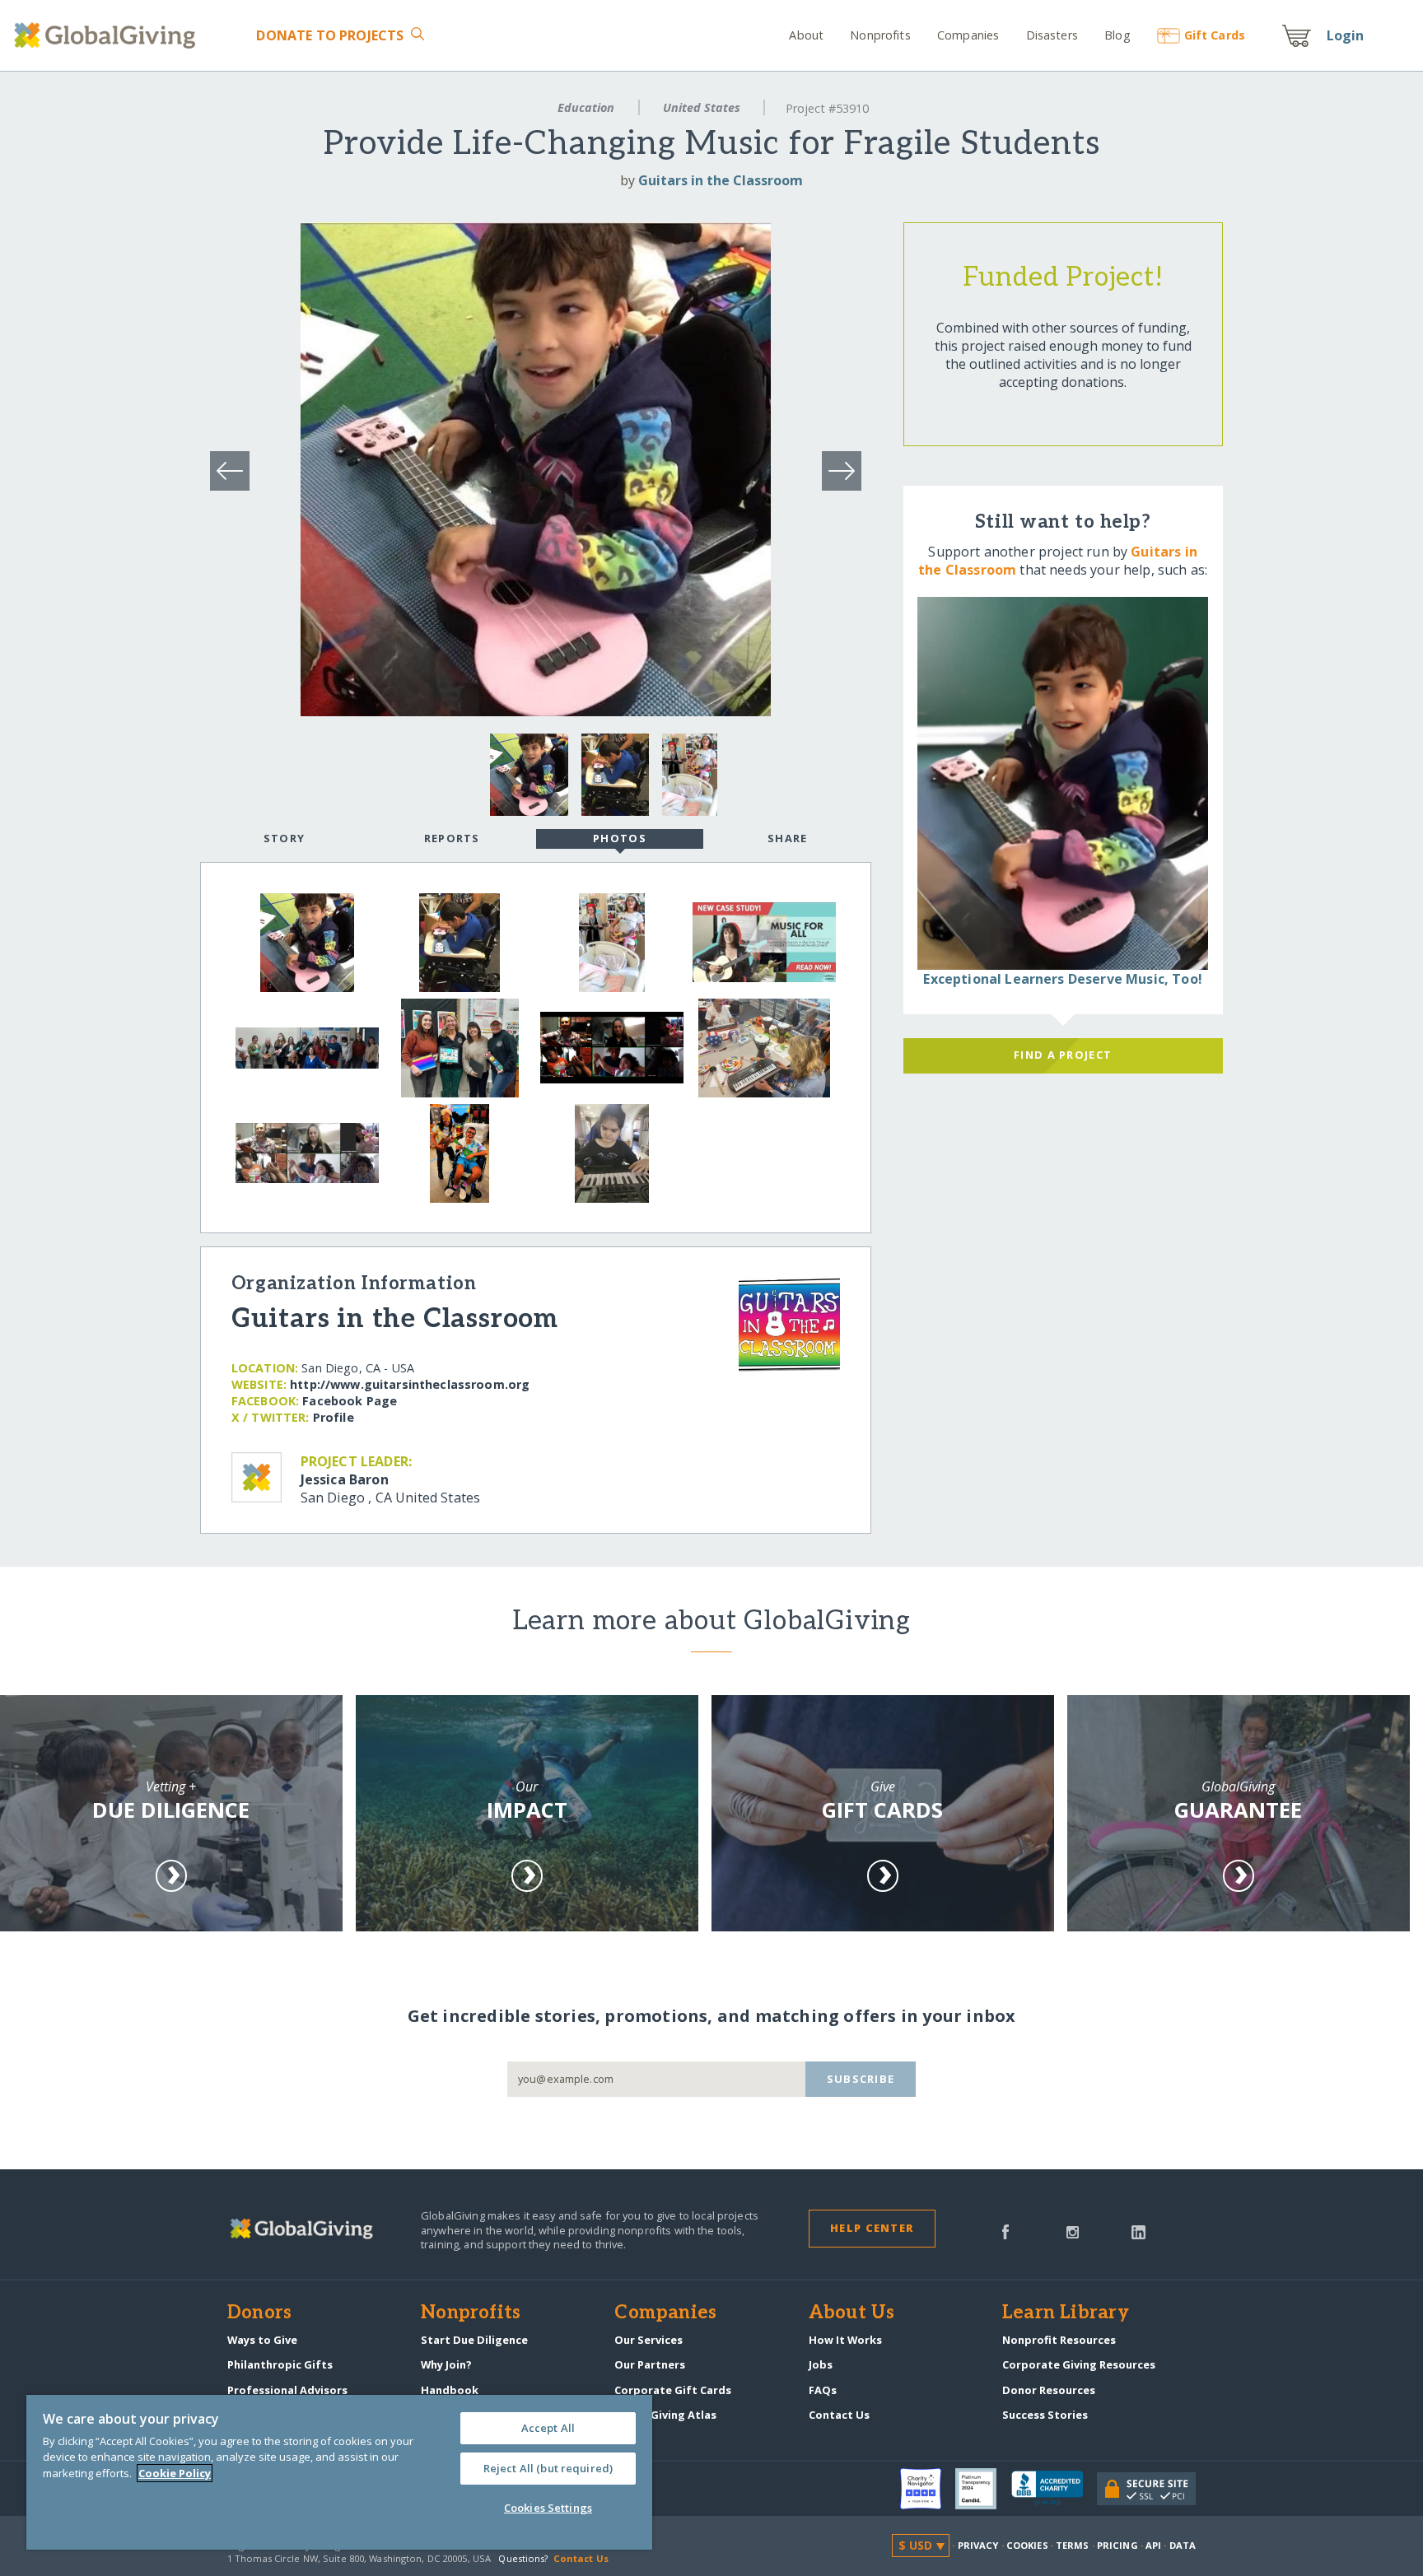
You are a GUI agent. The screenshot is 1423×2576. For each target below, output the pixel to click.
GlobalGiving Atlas (665, 2415)
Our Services (649, 2340)
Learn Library (1066, 2313)
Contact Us (839, 2415)
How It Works (845, 2340)
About (806, 35)
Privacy (978, 2545)
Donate (330, 35)
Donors (259, 2313)
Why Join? (446, 2364)
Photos (620, 838)
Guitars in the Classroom (721, 180)
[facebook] (1005, 2230)
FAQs (823, 2390)
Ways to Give (262, 2340)
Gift (1215, 35)
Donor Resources (1049, 2390)
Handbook (450, 2390)
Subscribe (861, 2079)
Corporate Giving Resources (1079, 2364)
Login (1346, 35)
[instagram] (1073, 2230)
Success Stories (1045, 2415)
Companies (968, 35)
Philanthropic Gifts (280, 2364)
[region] (339, 2472)
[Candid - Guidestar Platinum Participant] (983, 2489)
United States (702, 107)
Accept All (548, 2428)
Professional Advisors (287, 2390)
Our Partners (650, 2364)
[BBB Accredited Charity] (1054, 2489)
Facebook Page (350, 1401)
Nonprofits (880, 35)
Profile (334, 1417)
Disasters (1052, 35)
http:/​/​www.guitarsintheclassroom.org (410, 1384)
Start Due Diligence (474, 2340)
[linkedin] (1138, 2230)
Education (586, 107)
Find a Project (1063, 1055)
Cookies (1027, 2545)
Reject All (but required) (548, 2468)
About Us (852, 2313)
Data (1183, 2545)
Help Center (872, 2228)
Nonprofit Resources (1059, 2340)
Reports (452, 838)
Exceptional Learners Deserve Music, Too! (1062, 979)
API (1153, 2545)
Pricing (1117, 2545)
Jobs (821, 2364)
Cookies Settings (548, 2508)
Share (787, 838)
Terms (1073, 2545)
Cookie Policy (175, 2473)
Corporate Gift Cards (673, 2390)
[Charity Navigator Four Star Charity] (928, 2489)
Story (284, 838)
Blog (1117, 35)
